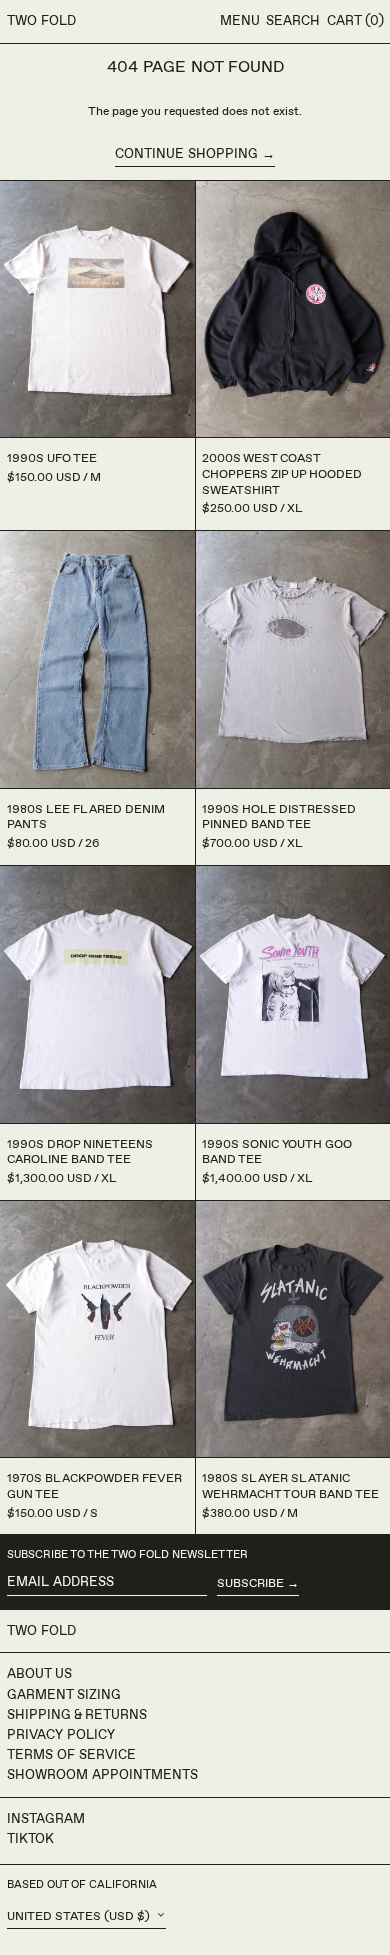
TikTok (30, 1839)
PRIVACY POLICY (61, 1735)
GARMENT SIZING (64, 1695)
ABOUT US (39, 1674)
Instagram (46, 1819)
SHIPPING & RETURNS (77, 1715)
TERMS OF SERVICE (71, 1755)
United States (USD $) (80, 1916)
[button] (293, 22)
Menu (240, 21)
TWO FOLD (41, 21)
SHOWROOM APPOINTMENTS (102, 1775)
